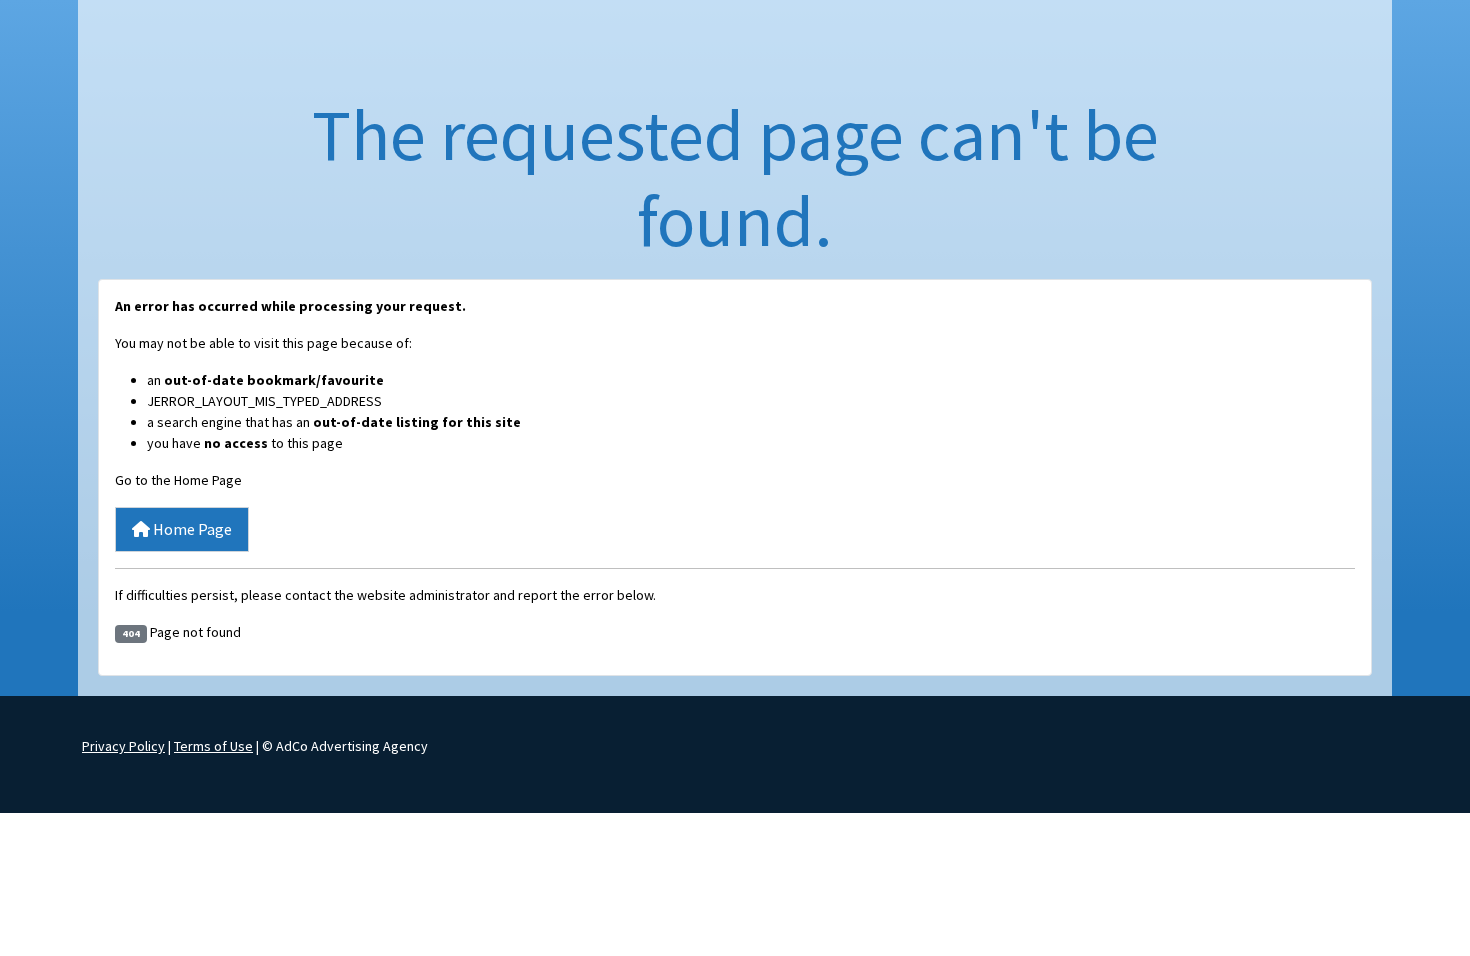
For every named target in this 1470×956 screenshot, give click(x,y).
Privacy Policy (123, 746)
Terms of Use (213, 746)
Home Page (191, 529)
